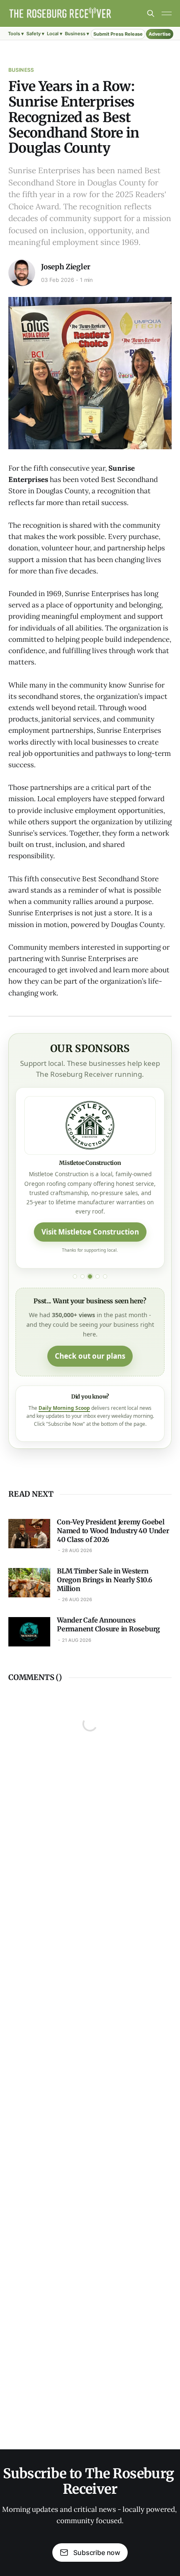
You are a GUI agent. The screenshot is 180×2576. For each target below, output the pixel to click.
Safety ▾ (35, 34)
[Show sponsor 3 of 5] (90, 1276)
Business (21, 70)
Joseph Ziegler (66, 267)
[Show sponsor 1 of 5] (75, 1276)
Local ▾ (55, 34)
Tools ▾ (16, 34)
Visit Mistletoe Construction (90, 1232)
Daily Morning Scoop (64, 1408)
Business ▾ (77, 34)
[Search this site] (151, 13)
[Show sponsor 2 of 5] (82, 1276)
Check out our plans (90, 1356)
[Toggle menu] (167, 13)
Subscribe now (97, 2553)
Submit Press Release (118, 34)
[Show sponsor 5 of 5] (105, 1276)
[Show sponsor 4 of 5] (98, 1276)
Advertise (160, 34)
